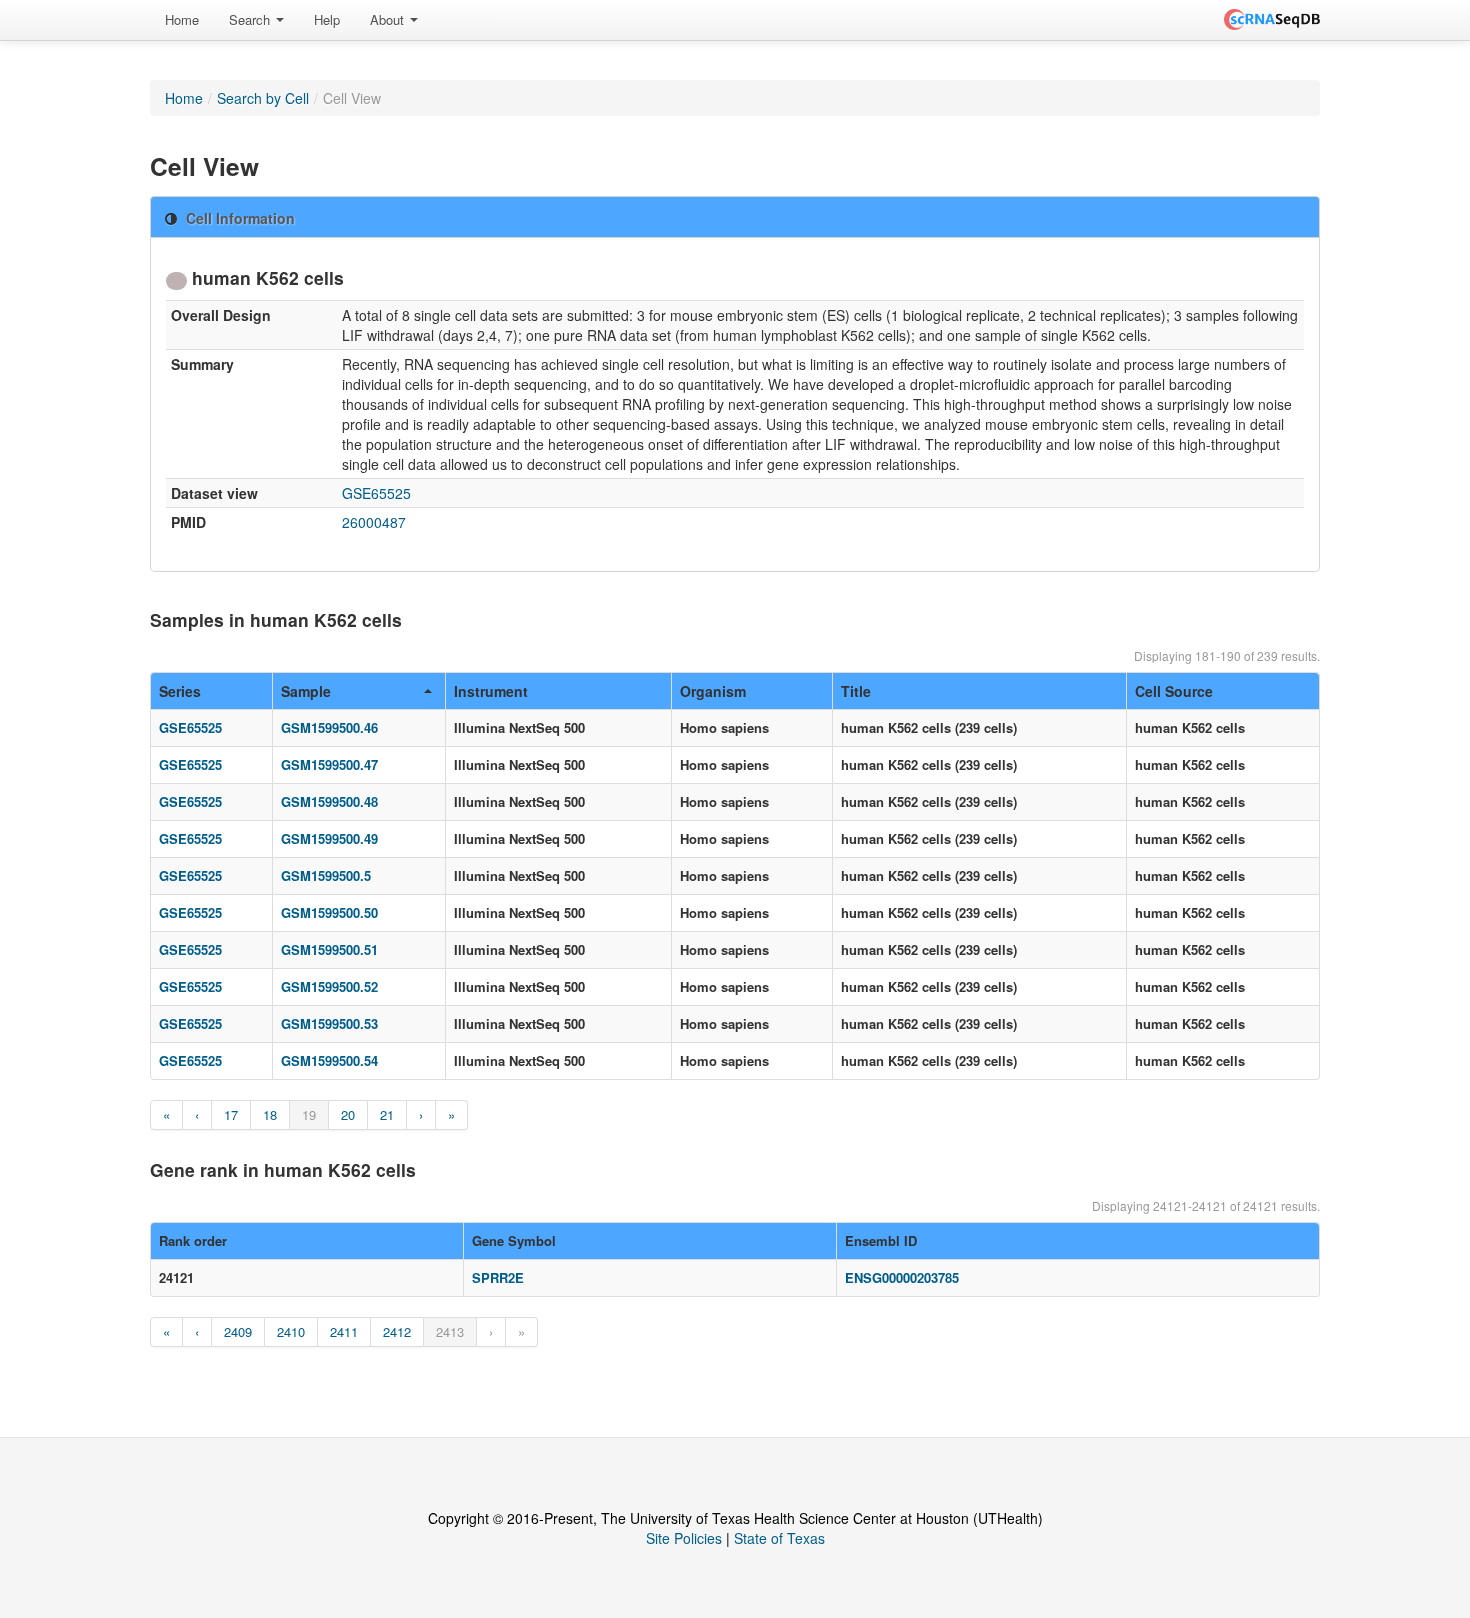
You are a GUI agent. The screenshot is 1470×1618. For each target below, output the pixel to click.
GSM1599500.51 (329, 949)
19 (309, 1114)
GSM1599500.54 (329, 1060)
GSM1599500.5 (326, 875)
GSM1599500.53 (329, 1023)
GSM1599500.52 (329, 986)
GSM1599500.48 (329, 801)
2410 (291, 1331)
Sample (306, 691)
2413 (450, 1331)
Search (251, 19)
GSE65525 (376, 493)
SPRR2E (498, 1277)
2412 (397, 1331)
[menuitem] (182, 20)
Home (182, 19)
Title (856, 691)
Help (327, 19)
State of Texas (779, 1538)
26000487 (374, 522)
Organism (713, 691)
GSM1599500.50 (329, 912)
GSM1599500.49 (329, 838)
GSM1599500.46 (329, 727)
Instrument (491, 691)
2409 (238, 1331)
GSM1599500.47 (329, 764)
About (389, 19)
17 (231, 1114)
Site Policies (684, 1538)
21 (387, 1114)
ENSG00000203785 (902, 1277)
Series (180, 691)
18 (270, 1114)
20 (348, 1114)
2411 (344, 1331)
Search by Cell (263, 98)
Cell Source (1174, 691)
